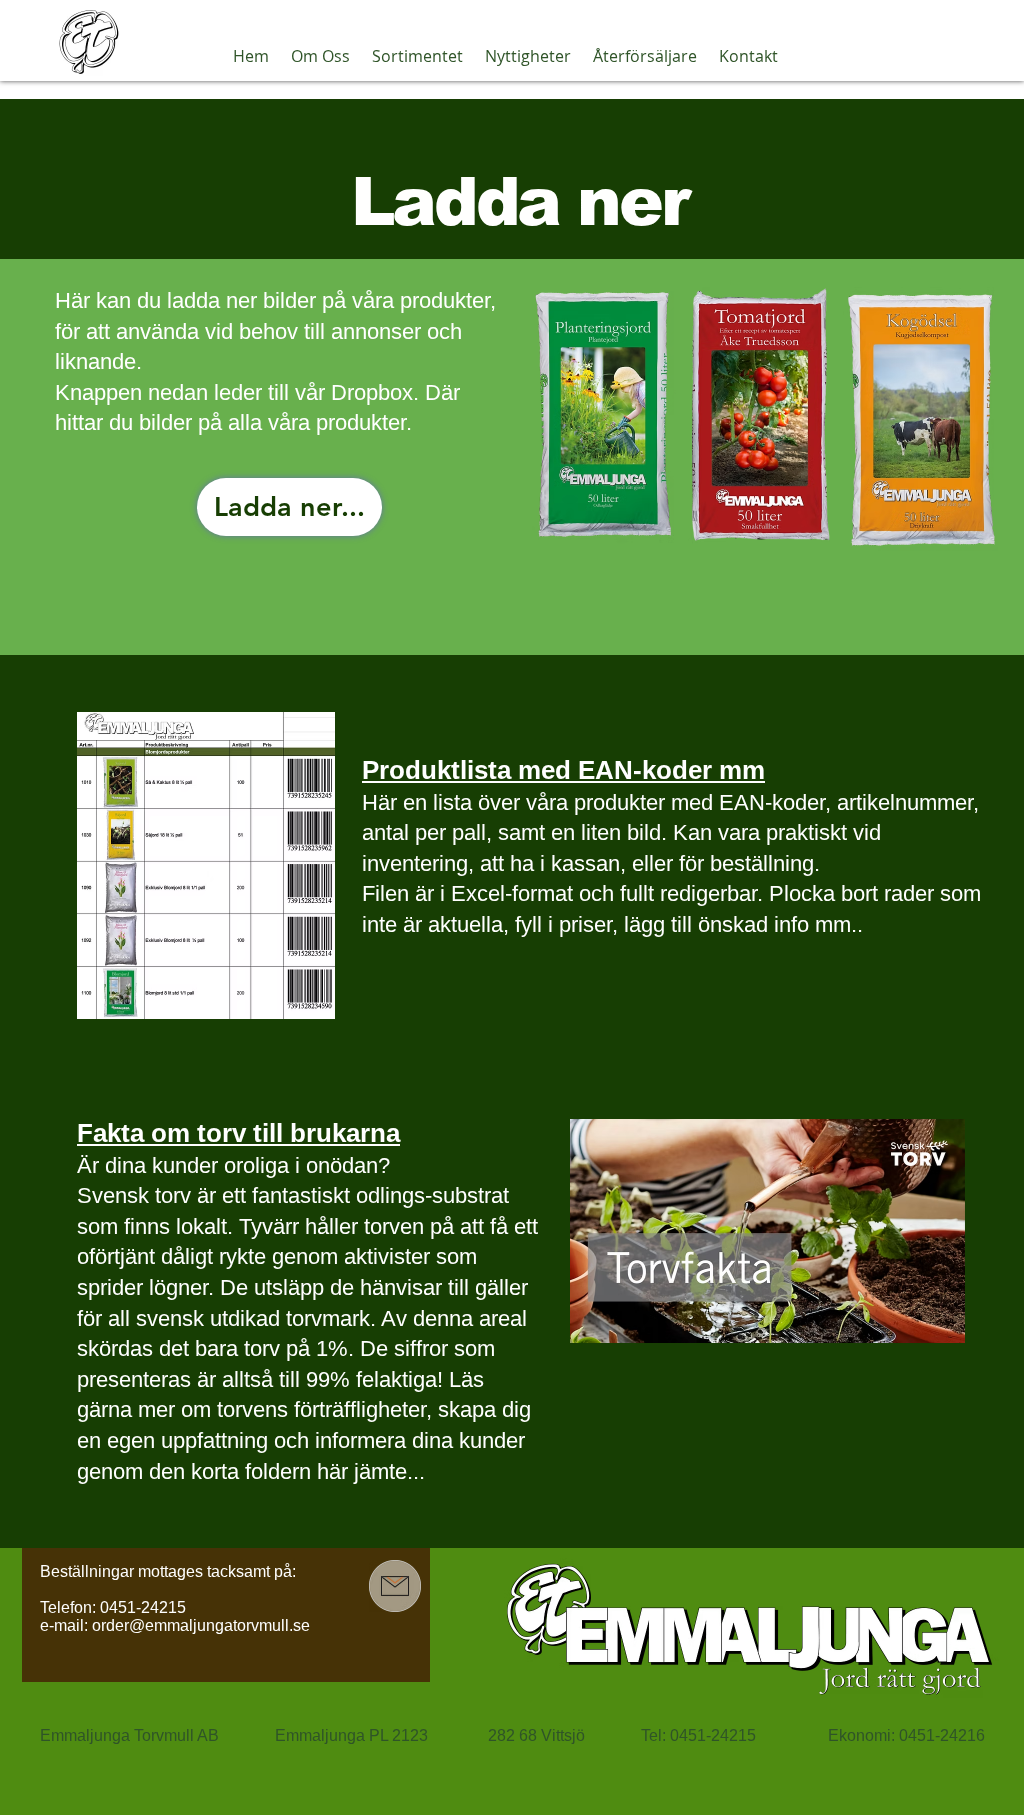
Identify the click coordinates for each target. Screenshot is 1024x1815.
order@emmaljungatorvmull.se (201, 1625)
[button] (320, 56)
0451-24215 (143, 1607)
